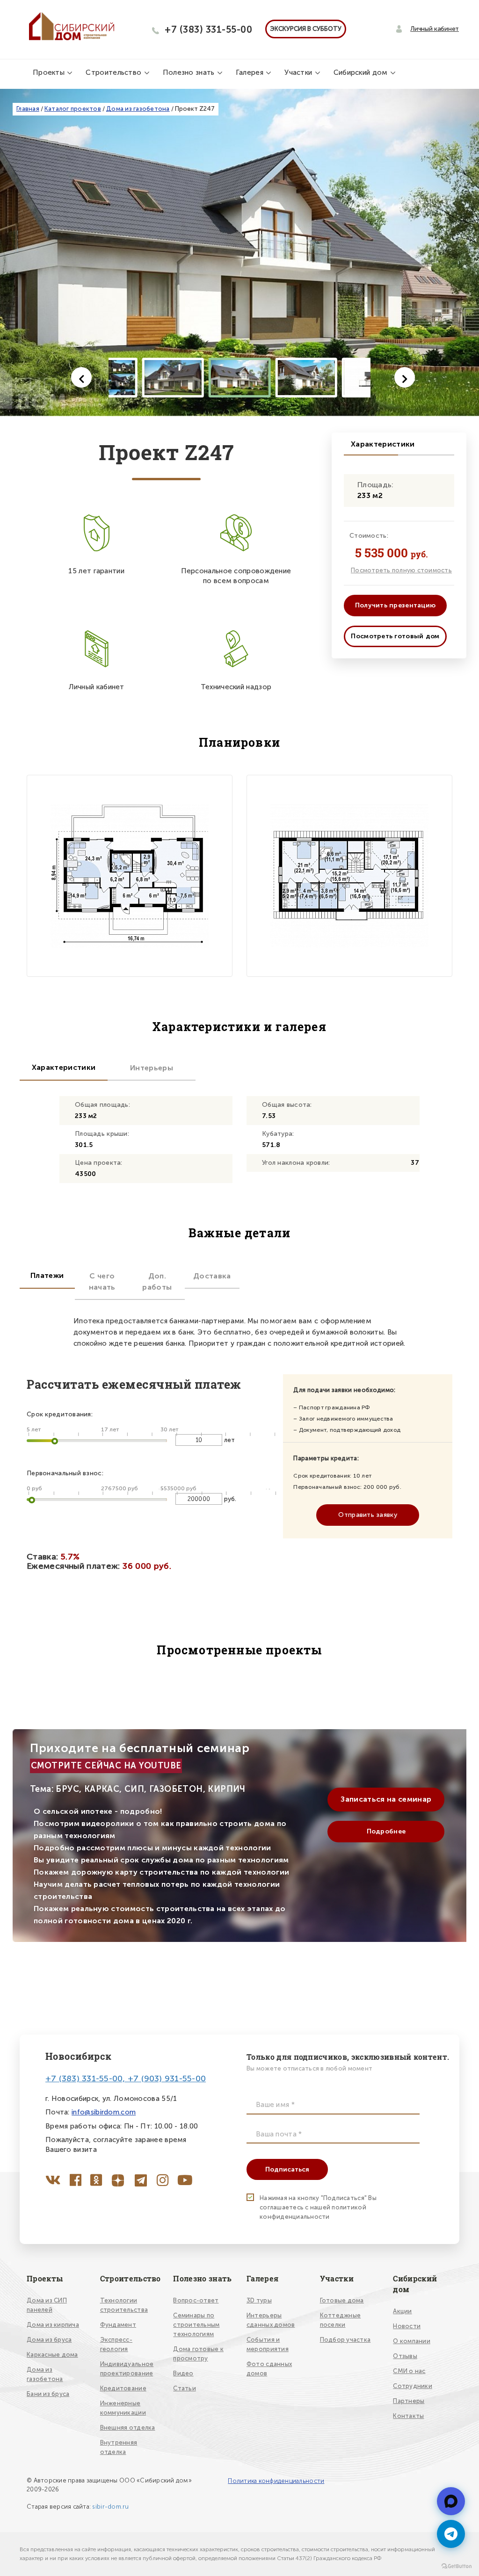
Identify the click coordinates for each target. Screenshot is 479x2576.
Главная (28, 109)
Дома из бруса (49, 2340)
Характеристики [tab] (64, 1067)
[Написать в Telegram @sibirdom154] (451, 2534)
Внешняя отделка (128, 2428)
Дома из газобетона (138, 109)
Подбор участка (345, 2340)
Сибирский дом (362, 72)
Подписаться (287, 2169)
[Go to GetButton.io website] (457, 2566)
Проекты (50, 72)
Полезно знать (190, 72)
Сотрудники (413, 2386)
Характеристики (374, 444)
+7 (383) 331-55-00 (208, 29)
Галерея (250, 72)
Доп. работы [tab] (157, 1281)
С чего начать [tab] (102, 1281)
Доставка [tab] (212, 1276)
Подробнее (386, 1831)
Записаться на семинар (386, 1799)
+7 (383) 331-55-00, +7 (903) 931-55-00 (126, 2078)
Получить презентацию (396, 605)
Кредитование (123, 2388)
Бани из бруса (48, 2394)
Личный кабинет (435, 29)
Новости (407, 2326)
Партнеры (409, 2401)
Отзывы (405, 2356)
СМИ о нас (409, 2371)
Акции (402, 2311)
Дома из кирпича (53, 2325)
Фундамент (118, 2325)
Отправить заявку (367, 1515)
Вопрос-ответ (196, 2300)
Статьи (185, 2388)
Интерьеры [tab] (152, 1068)
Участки (299, 72)
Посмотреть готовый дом (395, 636)
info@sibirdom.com (104, 2112)
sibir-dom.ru (110, 2507)
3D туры (259, 2300)
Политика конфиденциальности (276, 2481)
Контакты (408, 2416)
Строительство (114, 72)
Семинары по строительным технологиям (196, 2325)
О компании (412, 2341)
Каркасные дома (52, 2355)
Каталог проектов (73, 109)
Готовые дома (342, 2300)
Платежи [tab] (47, 1275)
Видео (183, 2373)
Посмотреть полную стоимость (401, 570)
